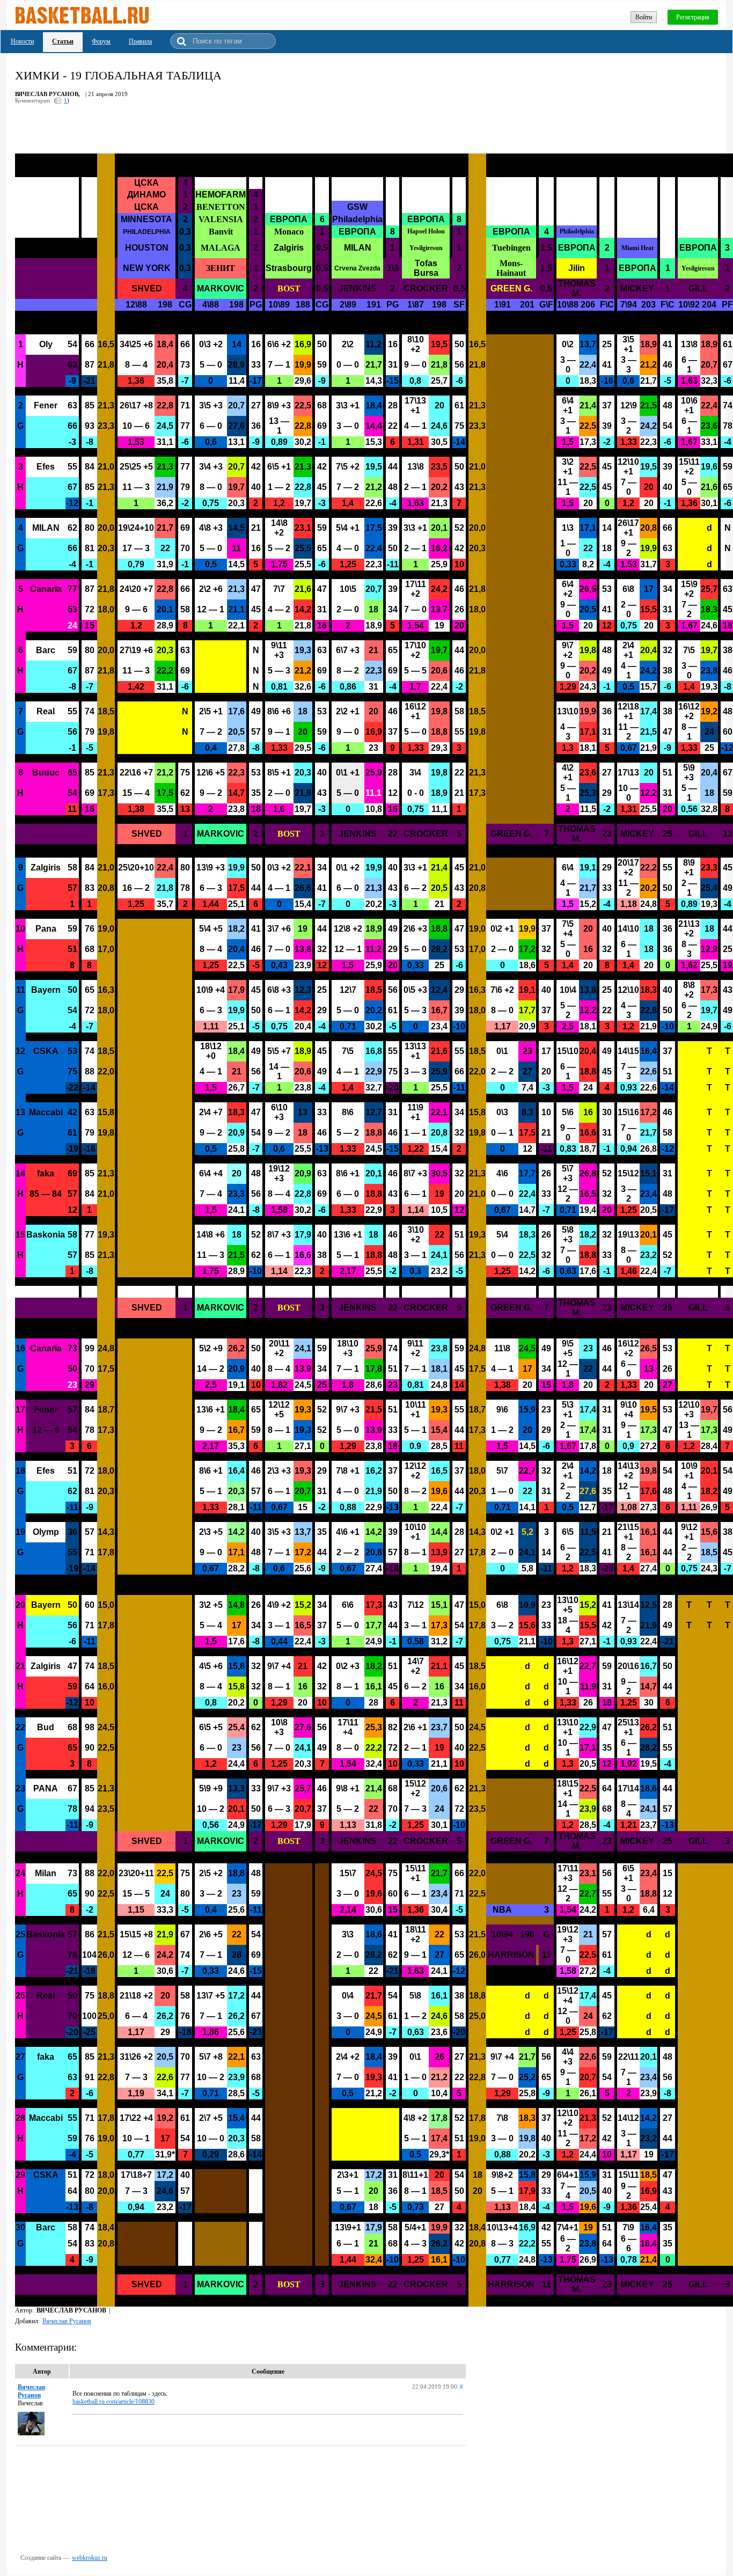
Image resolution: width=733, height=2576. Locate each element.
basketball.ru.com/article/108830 (113, 2402)
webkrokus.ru (90, 2558)
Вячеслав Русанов (67, 2321)
